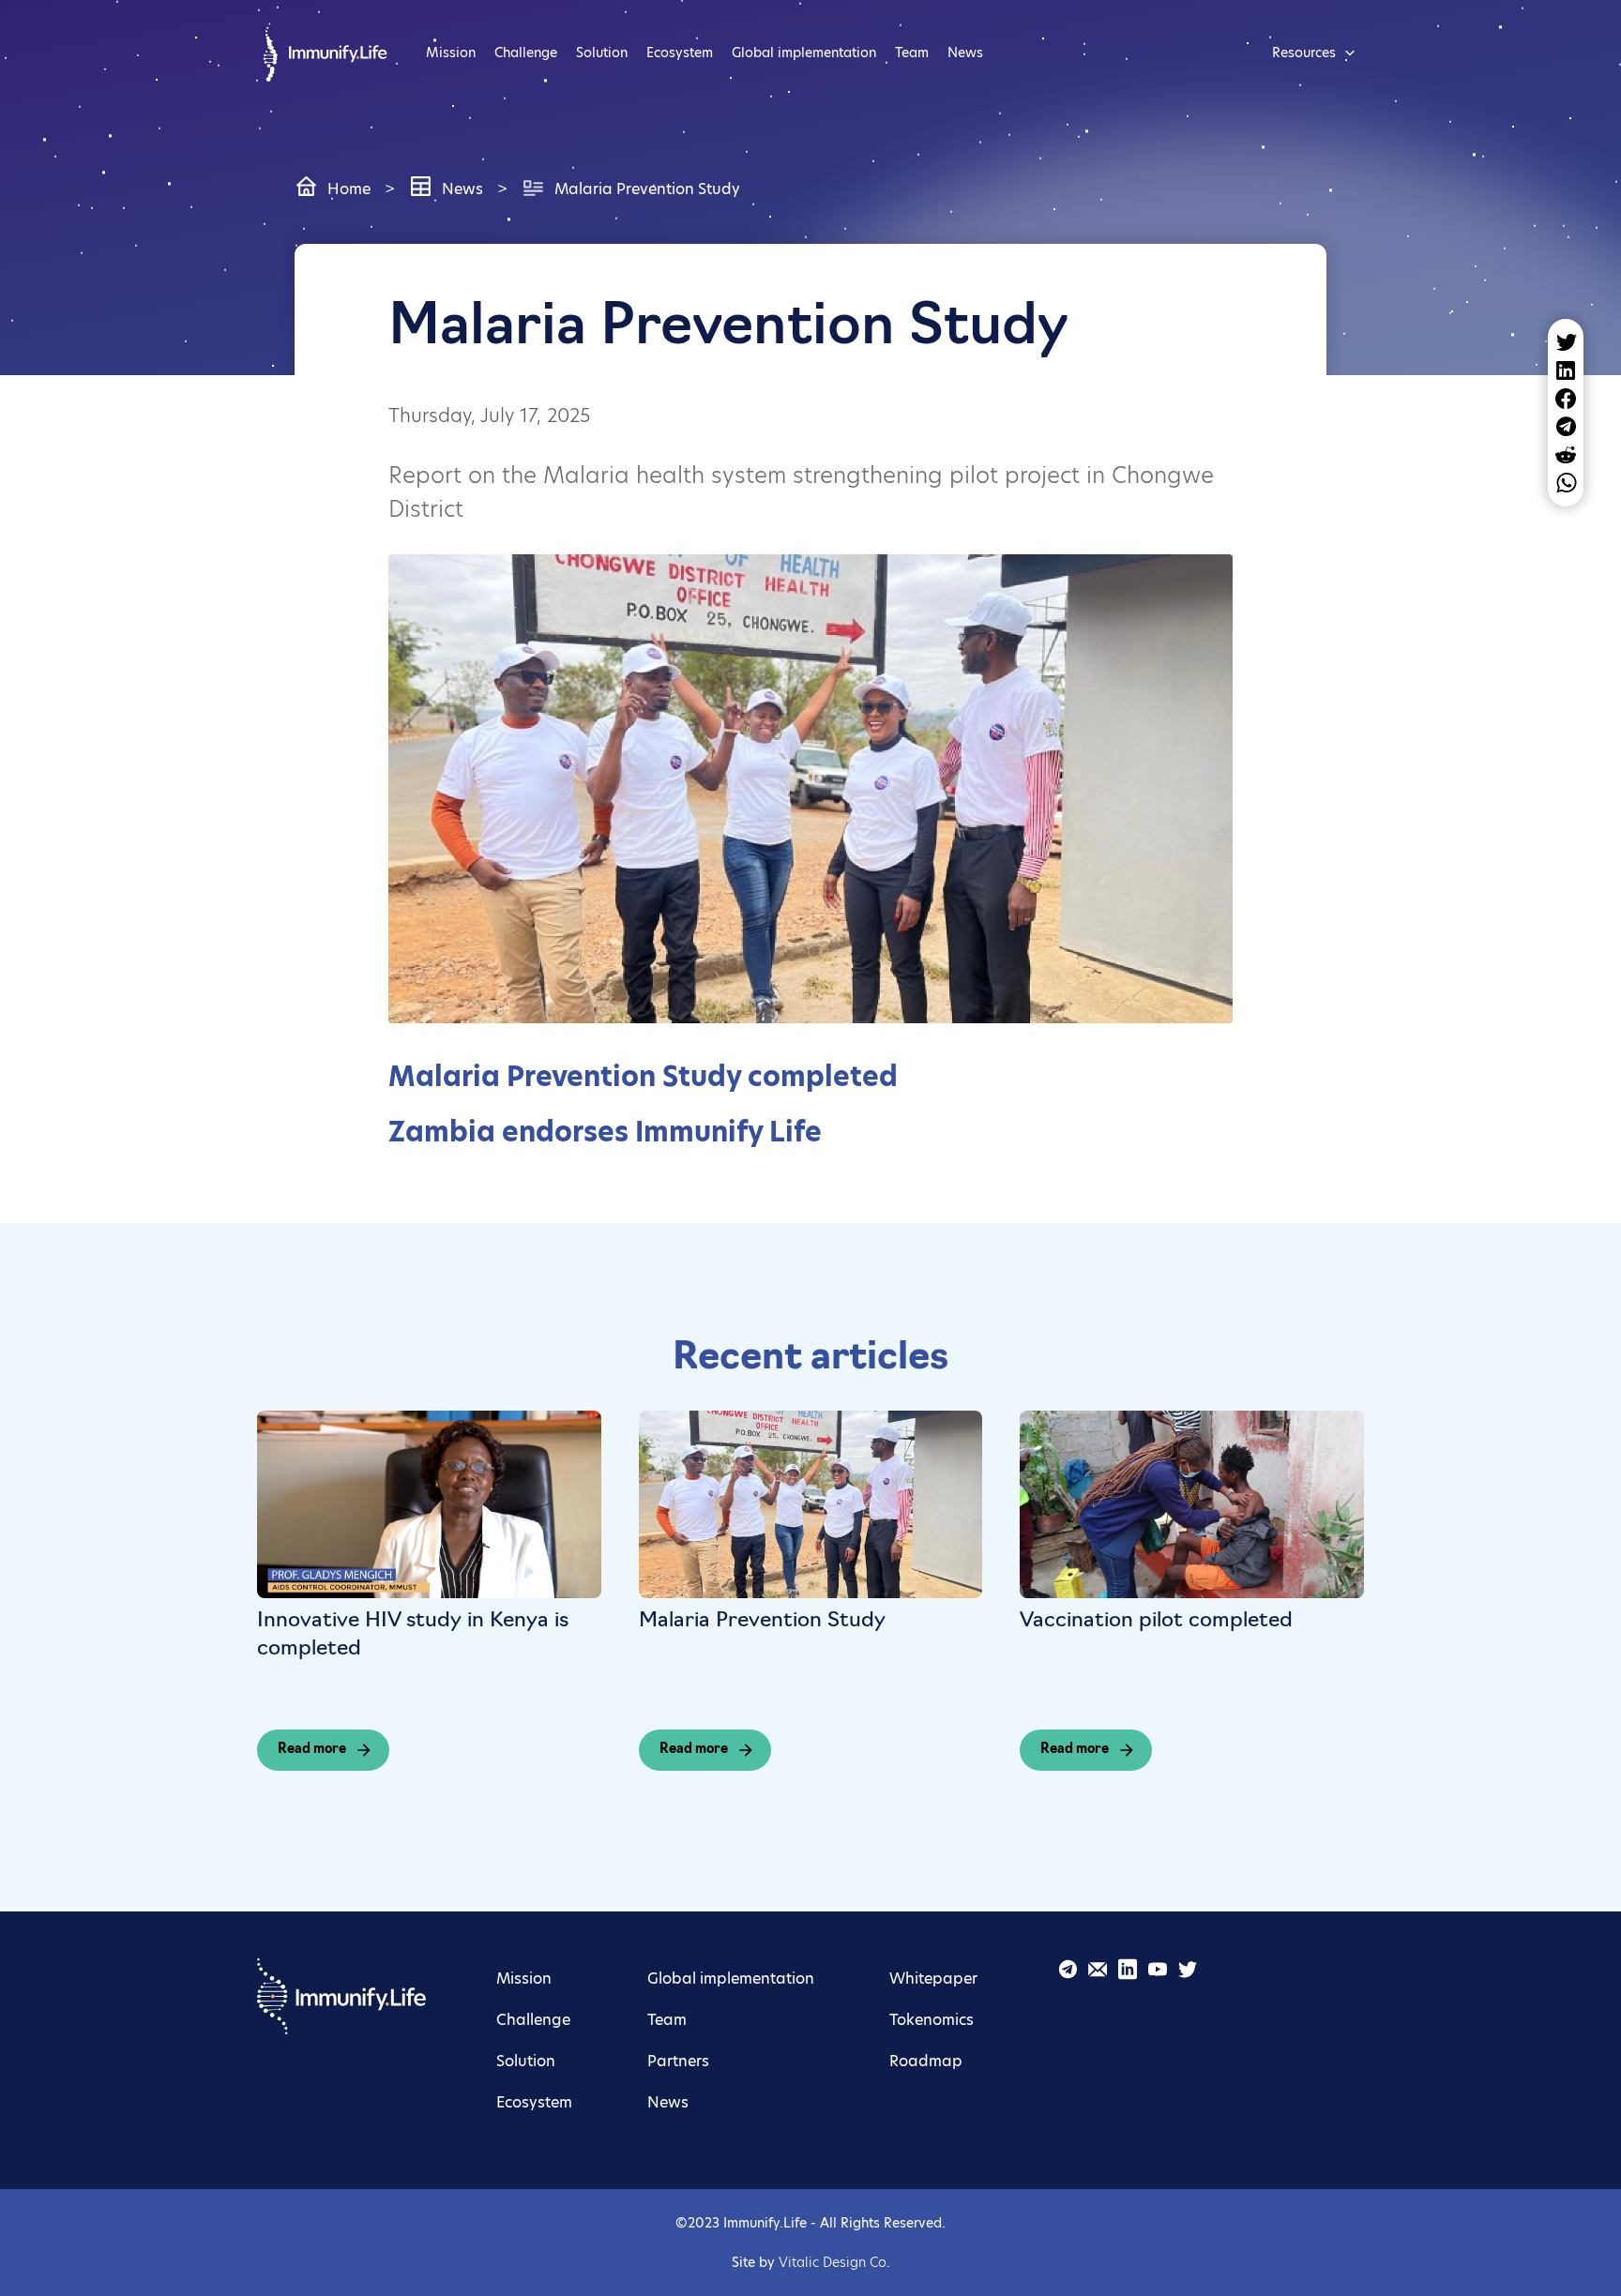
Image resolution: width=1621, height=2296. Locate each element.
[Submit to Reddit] (1566, 455)
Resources (1304, 53)
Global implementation (804, 53)
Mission (451, 53)
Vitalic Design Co (833, 2262)
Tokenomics (932, 2020)
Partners (678, 2061)
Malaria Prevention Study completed (643, 1076)
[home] (323, 52)
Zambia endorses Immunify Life (605, 1132)
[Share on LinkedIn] (1566, 370)
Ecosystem (680, 53)
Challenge (526, 53)
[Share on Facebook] (1566, 399)
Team (912, 53)
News (965, 53)
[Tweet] (1566, 342)
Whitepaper (933, 1979)
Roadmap (926, 2061)
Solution (602, 53)
